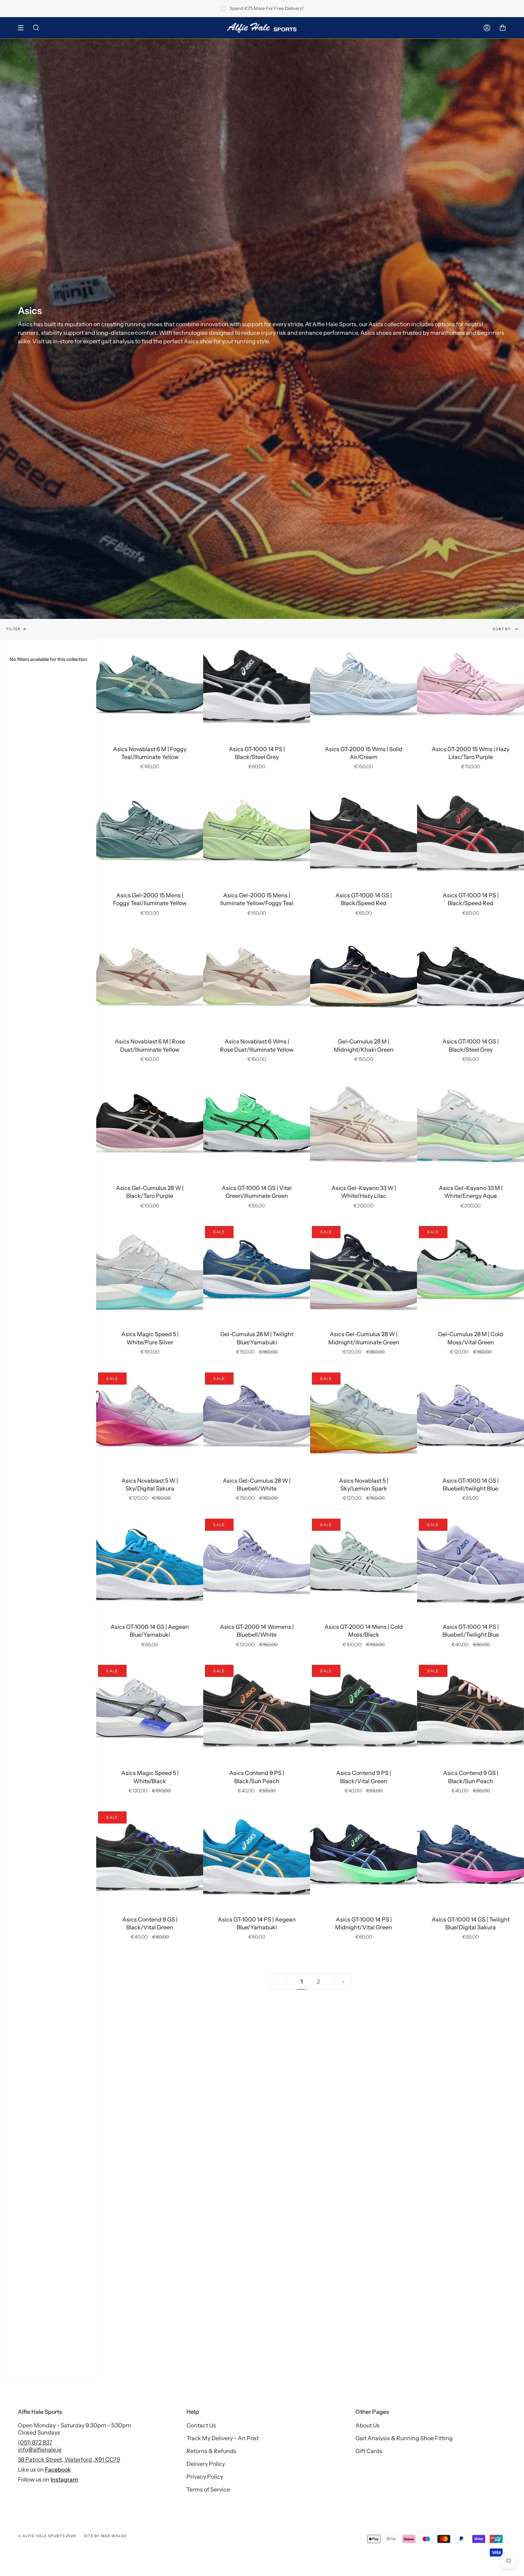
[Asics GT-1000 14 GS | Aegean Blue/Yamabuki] (150, 1565)
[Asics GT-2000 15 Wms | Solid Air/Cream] (364, 687)
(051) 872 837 (35, 2442)
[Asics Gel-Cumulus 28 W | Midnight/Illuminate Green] (364, 1272)
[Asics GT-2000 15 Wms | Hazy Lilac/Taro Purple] (471, 687)
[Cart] (503, 28)
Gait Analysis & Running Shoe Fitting (404, 2438)
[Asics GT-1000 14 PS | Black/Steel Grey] (257, 687)
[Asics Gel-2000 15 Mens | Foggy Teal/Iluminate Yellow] (150, 833)
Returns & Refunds (211, 2451)
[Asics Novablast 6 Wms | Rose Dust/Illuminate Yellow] (257, 980)
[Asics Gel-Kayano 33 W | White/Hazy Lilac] (364, 1126)
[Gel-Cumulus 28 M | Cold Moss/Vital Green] (471, 1272)
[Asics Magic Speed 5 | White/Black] (150, 1711)
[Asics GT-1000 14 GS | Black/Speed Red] (364, 833)
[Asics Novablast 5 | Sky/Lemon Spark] (364, 1419)
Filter (14, 629)
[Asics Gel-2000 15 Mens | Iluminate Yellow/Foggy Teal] (257, 833)
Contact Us (201, 2425)
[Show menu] (23, 28)
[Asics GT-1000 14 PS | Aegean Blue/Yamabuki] (257, 1858)
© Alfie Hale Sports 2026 (47, 2536)
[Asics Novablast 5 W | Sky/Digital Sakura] (150, 1419)
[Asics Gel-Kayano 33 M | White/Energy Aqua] (471, 1126)
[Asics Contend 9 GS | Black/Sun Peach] (471, 1711)
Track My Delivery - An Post (223, 2438)
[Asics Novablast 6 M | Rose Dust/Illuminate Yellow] (150, 980)
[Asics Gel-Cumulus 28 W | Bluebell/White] (257, 1419)
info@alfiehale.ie (40, 2449)
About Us (368, 2425)
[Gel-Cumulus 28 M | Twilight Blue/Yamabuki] (257, 1272)
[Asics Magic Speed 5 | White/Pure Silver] (150, 1272)
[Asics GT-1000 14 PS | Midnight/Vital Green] (364, 1858)
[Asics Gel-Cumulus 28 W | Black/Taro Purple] (150, 1126)
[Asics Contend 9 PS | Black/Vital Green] (364, 1711)
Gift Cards (369, 2451)
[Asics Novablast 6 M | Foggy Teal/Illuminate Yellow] (150, 687)
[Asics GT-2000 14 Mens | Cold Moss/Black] (364, 1565)
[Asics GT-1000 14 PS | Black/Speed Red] (471, 833)
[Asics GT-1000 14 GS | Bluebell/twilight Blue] (471, 1419)
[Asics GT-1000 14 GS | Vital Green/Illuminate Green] (257, 1126)
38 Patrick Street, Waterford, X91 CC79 (69, 2459)
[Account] (487, 28)
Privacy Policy (205, 2477)
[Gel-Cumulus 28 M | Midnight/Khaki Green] (364, 980)
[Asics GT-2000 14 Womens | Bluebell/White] (257, 1565)
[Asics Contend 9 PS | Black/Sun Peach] (257, 1711)
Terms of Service (208, 2489)
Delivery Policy (206, 2464)
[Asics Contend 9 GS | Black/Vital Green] (150, 1858)
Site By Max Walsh (105, 2536)
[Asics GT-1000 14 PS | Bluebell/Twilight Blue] (471, 1565)
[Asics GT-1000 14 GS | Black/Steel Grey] (471, 980)
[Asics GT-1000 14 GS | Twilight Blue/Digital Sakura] (471, 1858)
